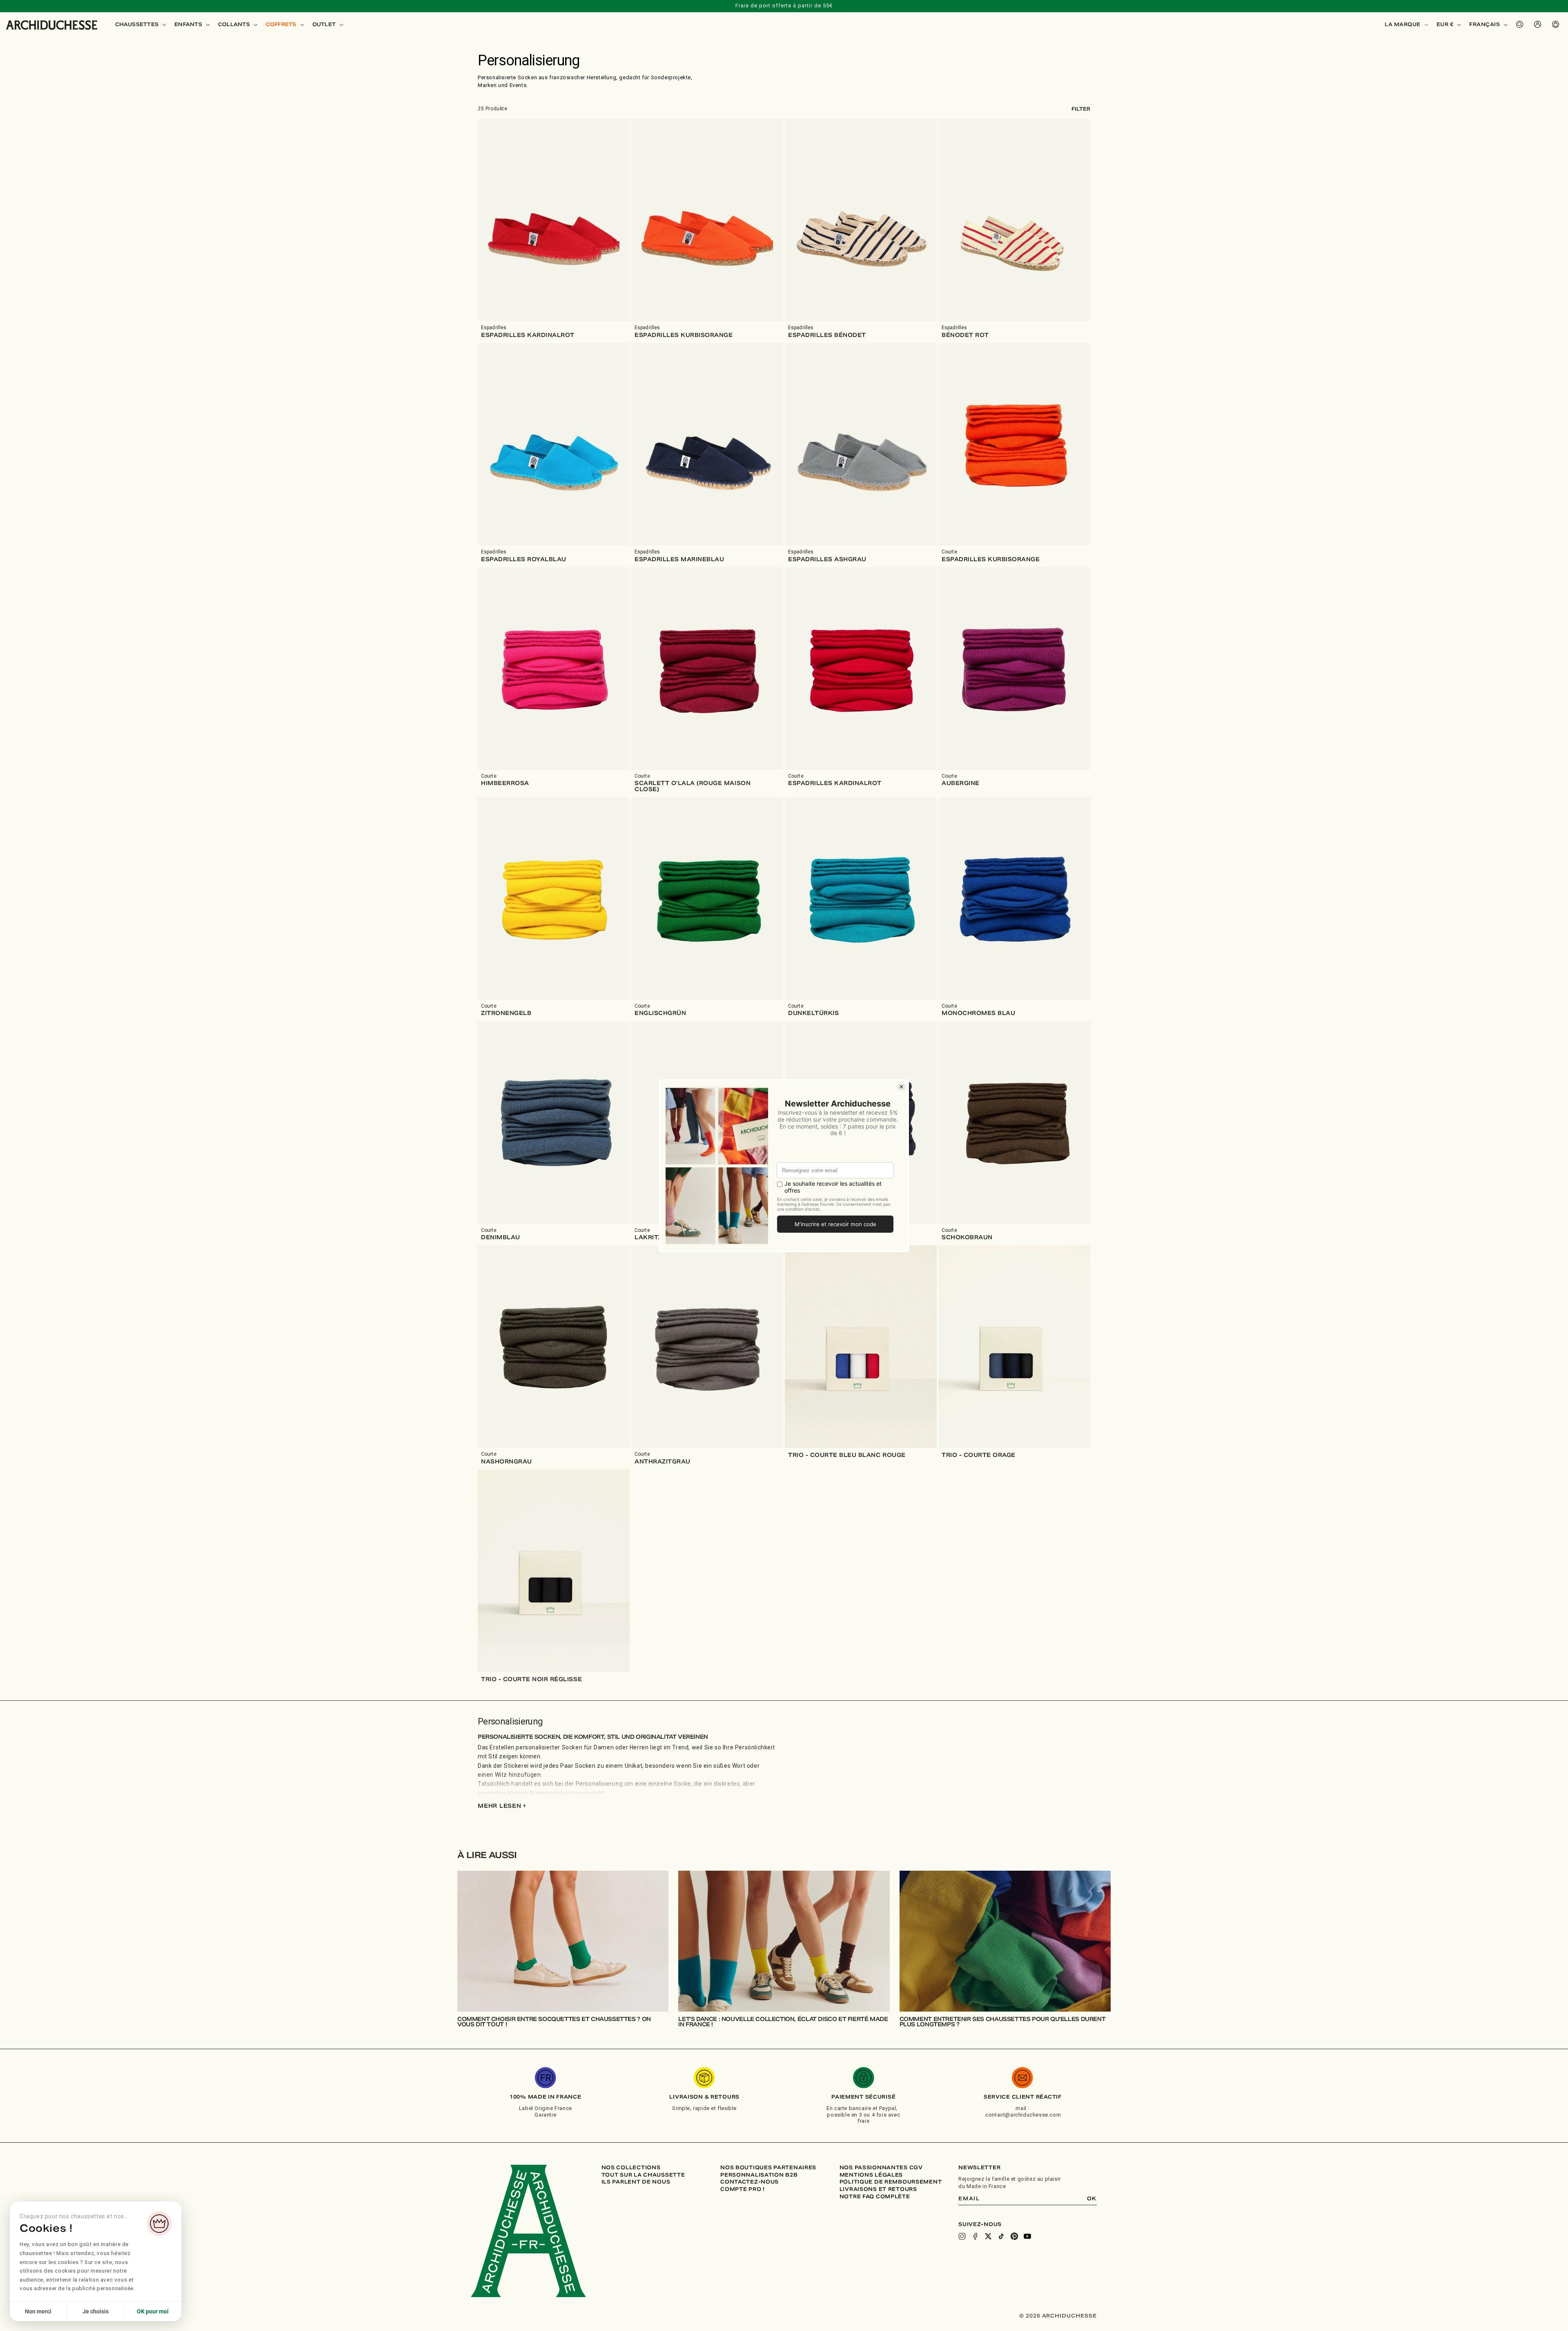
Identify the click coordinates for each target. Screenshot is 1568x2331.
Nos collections (631, 2168)
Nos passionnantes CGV (881, 2168)
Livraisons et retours (878, 2189)
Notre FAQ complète (875, 2197)
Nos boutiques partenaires (768, 2168)
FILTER (1081, 109)
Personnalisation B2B (759, 2175)
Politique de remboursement (891, 2182)
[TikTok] (1001, 2236)
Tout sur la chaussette (643, 2175)
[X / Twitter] (988, 2236)
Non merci (38, 2311)
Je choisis (96, 2311)
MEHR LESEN (502, 1806)
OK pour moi (153, 2311)
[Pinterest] (1014, 2236)
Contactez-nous (749, 2182)
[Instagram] (962, 2236)
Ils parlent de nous (636, 2182)
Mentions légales (871, 2175)
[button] (140, 25)
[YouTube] (1027, 2236)
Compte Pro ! (743, 2189)
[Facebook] (975, 2236)
